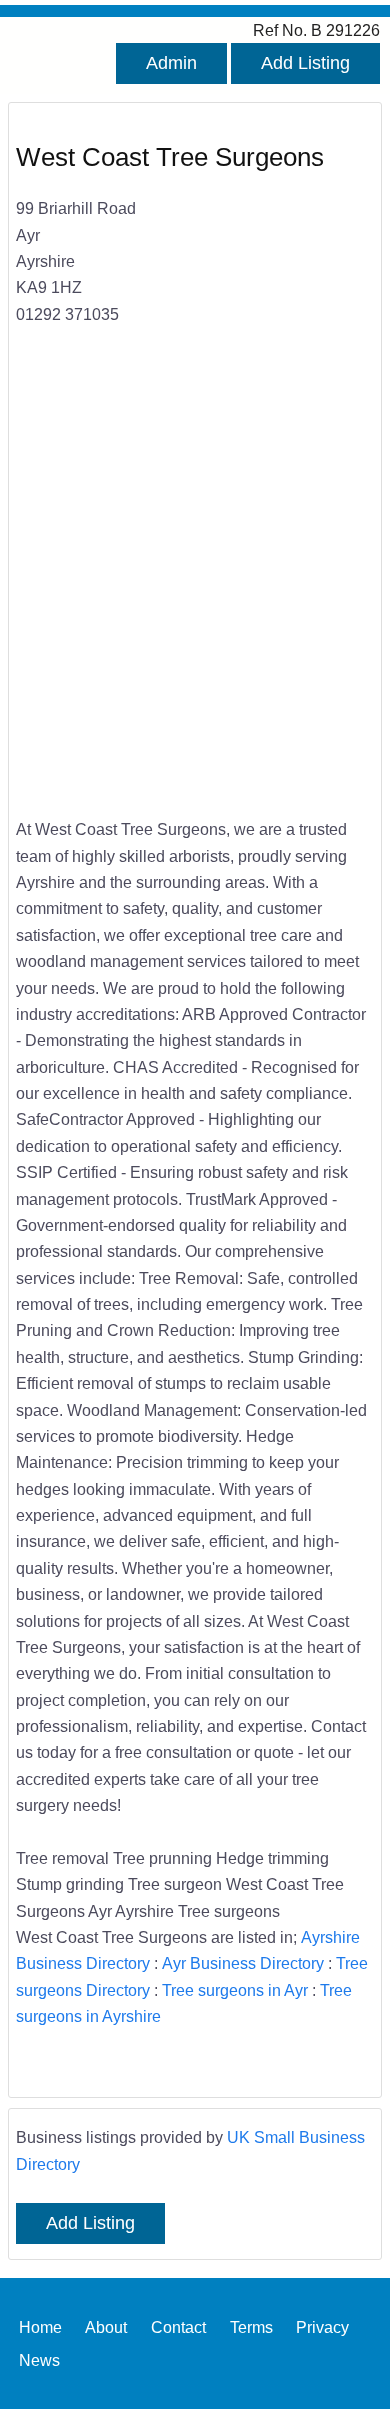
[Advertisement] (195, 585)
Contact (178, 2327)
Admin (171, 63)
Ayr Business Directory (243, 1963)
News (39, 2359)
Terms (251, 2327)
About (106, 2327)
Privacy (322, 2327)
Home (40, 2327)
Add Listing (305, 63)
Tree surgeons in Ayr (235, 1990)
